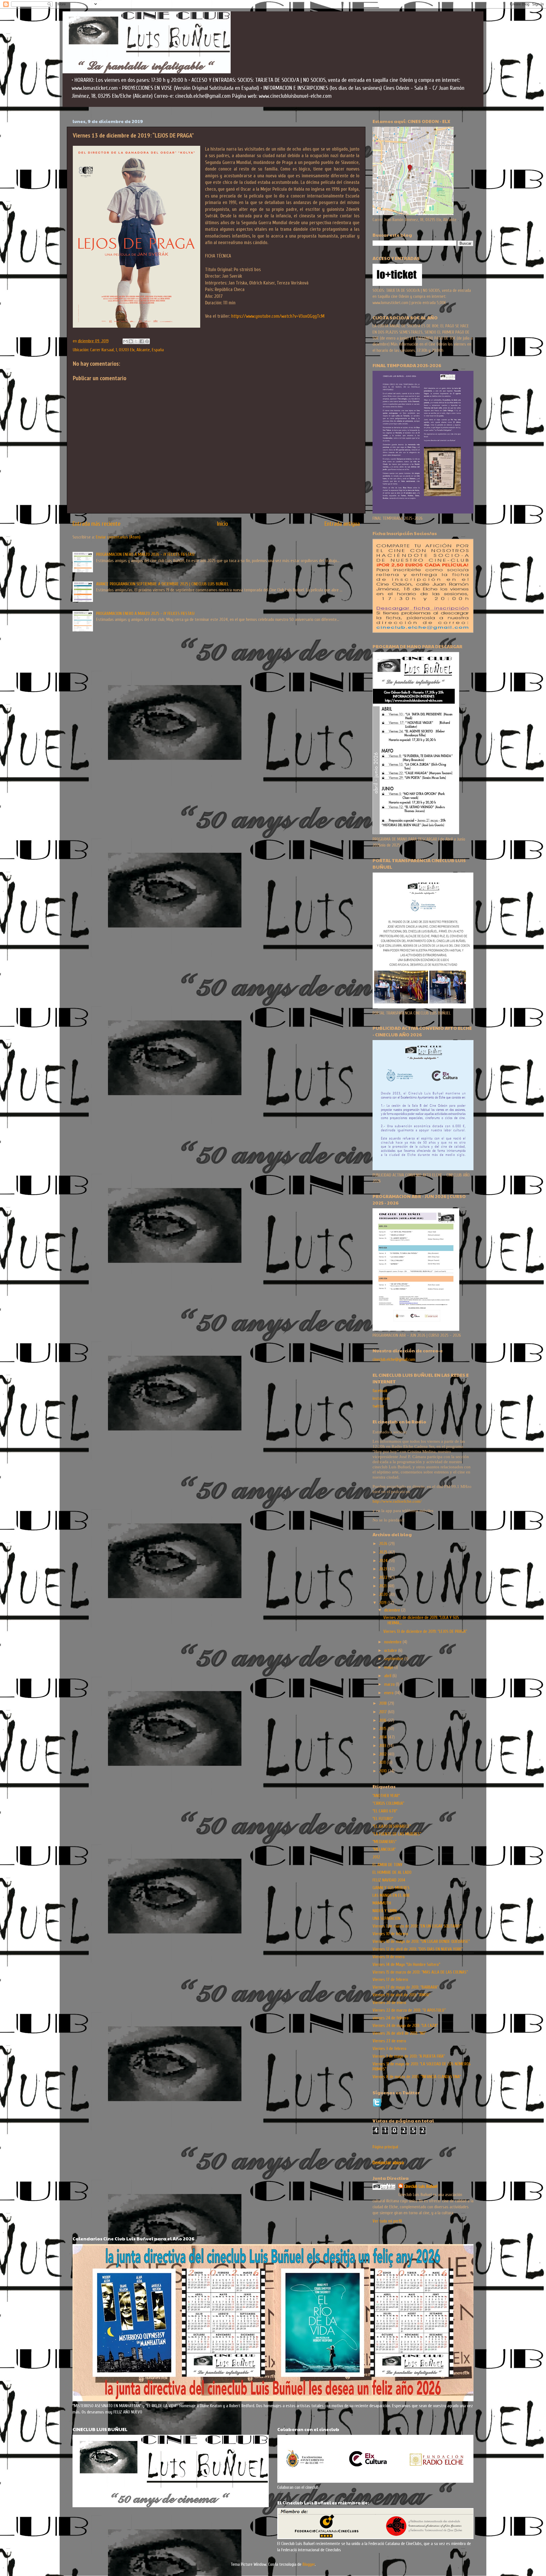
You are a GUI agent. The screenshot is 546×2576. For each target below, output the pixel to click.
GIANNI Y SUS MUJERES (391, 1888)
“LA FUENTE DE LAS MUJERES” (397, 1834)
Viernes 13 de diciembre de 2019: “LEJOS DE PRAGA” (425, 1631)
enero (389, 1693)
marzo (390, 1684)
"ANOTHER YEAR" (386, 1796)
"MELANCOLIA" (384, 1849)
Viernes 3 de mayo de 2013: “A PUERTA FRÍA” (409, 2056)
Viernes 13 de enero (389, 1957)
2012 (383, 1754)
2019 (383, 1603)
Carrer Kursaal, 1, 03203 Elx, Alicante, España (127, 350)
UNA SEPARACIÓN (386, 1918)
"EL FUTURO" (383, 1819)
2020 (384, 1594)
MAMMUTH (382, 1903)
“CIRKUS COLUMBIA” (388, 1803)
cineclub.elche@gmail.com (394, 1359)
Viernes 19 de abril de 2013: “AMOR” (401, 1995)
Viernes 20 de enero (389, 2003)
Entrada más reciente (97, 524)
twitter (379, 1406)
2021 (383, 1586)
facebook (380, 1391)
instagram (381, 1398)
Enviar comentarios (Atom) (118, 537)
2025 (384, 1552)
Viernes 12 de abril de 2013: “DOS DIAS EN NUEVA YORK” (418, 1949)
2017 (383, 1712)
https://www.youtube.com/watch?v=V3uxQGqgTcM (278, 316)
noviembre (393, 1642)
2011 (383, 1762)
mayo (389, 1667)
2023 (384, 1569)
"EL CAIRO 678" (385, 1811)
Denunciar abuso (388, 2163)
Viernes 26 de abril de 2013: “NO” (399, 2033)
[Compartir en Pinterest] (147, 341)
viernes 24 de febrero (391, 2018)
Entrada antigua (342, 524)
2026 (384, 1544)
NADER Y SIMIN (385, 1911)
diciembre (393, 1610)
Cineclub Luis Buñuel (421, 2186)
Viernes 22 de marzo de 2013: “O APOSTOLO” (409, 2010)
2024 (384, 1561)
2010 (383, 1771)
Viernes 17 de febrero (390, 1980)
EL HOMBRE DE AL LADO (392, 1872)
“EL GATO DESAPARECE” (392, 1826)
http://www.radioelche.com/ (397, 1501)
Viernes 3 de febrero (389, 2049)
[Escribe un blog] (131, 341)
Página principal (385, 2147)
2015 (383, 1729)
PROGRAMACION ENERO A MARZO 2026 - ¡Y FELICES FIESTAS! (145, 554)
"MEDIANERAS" (384, 1842)
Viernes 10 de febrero (390, 1934)
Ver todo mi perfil (387, 2221)
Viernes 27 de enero (389, 2041)
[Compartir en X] (136, 341)
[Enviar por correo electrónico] (125, 341)
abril (388, 1676)
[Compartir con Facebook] (142, 341)
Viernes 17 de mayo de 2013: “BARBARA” (405, 1987)
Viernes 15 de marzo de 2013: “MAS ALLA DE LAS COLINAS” (420, 1972)
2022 (384, 1577)
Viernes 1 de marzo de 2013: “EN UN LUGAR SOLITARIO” (417, 1926)
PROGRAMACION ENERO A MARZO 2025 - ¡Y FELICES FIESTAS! (145, 614)
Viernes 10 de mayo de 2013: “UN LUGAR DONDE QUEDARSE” (421, 1941)
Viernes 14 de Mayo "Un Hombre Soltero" (406, 1964)
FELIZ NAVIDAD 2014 (389, 1880)
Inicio (223, 524)
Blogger (309, 2564)
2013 (383, 1746)
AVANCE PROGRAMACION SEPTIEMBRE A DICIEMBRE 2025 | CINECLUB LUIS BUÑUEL (162, 584)
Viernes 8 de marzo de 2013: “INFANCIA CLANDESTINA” (417, 2077)
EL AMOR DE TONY (387, 1865)
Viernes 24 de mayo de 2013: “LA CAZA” (405, 2026)
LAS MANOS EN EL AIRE (391, 1895)
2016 (383, 1720)
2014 (383, 1737)
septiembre (394, 1659)
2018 (383, 1703)
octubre (391, 1650)
